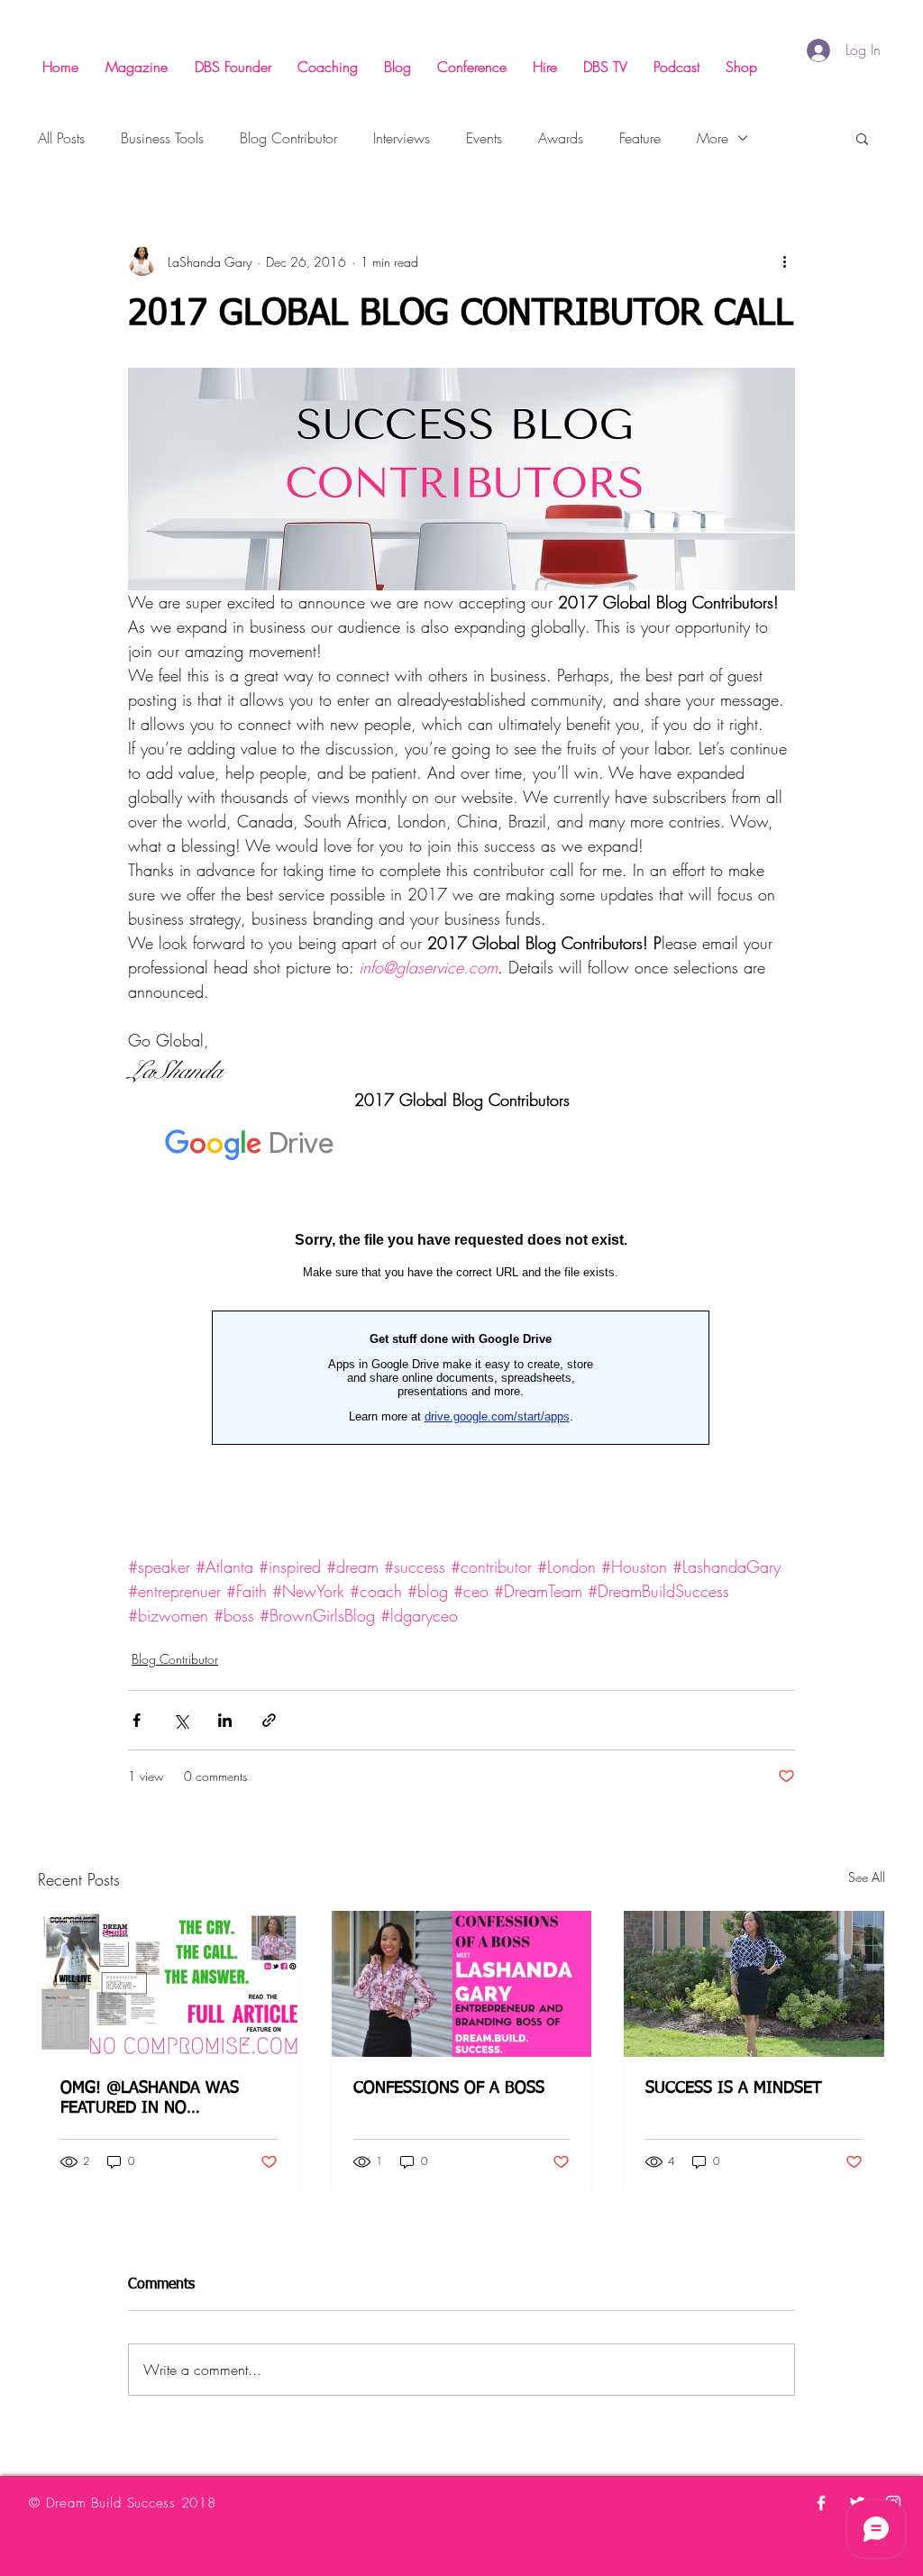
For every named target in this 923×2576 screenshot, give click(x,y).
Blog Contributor (288, 138)
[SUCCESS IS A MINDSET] (754, 1984)
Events (484, 138)
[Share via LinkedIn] (225, 1720)
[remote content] (461, 1334)
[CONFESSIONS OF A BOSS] (462, 1984)
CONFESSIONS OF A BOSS (449, 2088)
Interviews (402, 138)
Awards (561, 138)
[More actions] (784, 261)
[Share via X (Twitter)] (181, 1720)
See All (867, 1877)
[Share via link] (269, 1720)
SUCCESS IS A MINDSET (734, 2088)
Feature (640, 138)
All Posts (61, 138)
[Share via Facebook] (137, 1720)
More (713, 138)
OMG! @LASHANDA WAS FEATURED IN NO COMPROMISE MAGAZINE (153, 2099)
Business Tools (162, 138)
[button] (862, 138)
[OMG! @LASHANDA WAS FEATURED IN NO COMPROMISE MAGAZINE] (169, 1984)
